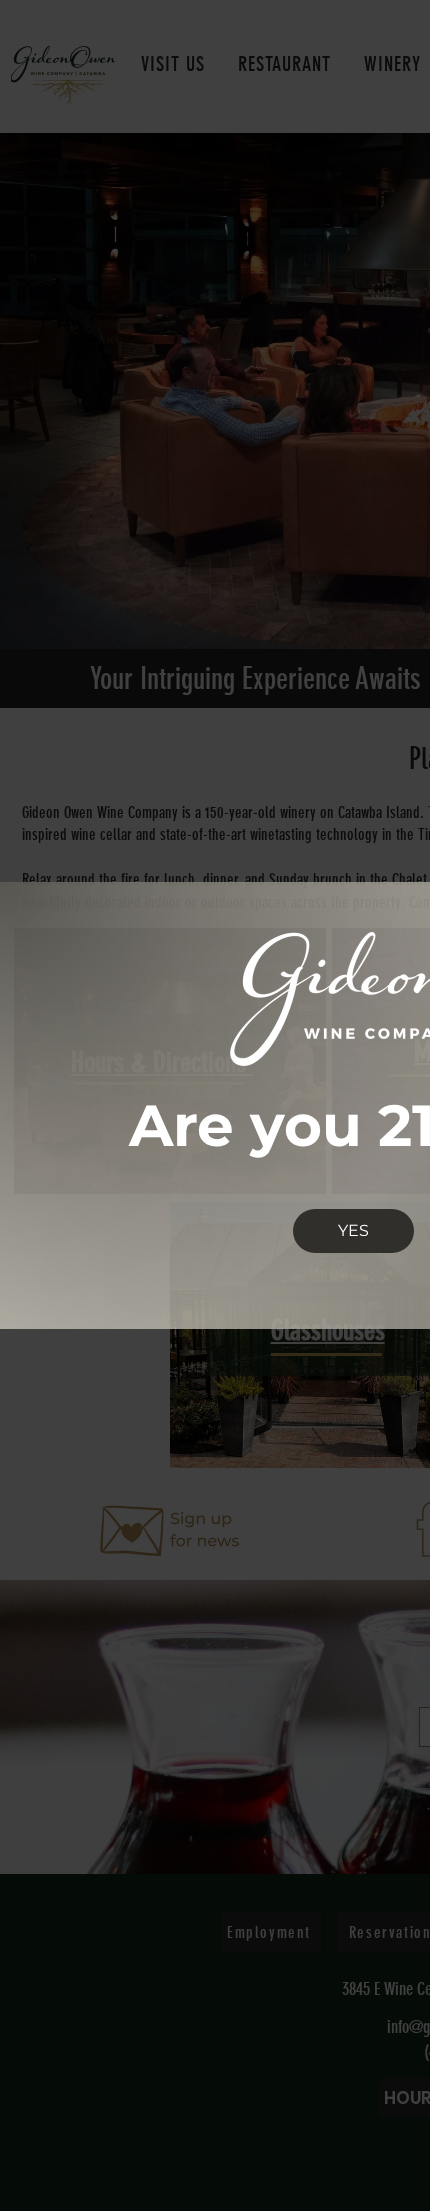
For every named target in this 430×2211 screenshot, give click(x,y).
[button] (353, 1231)
